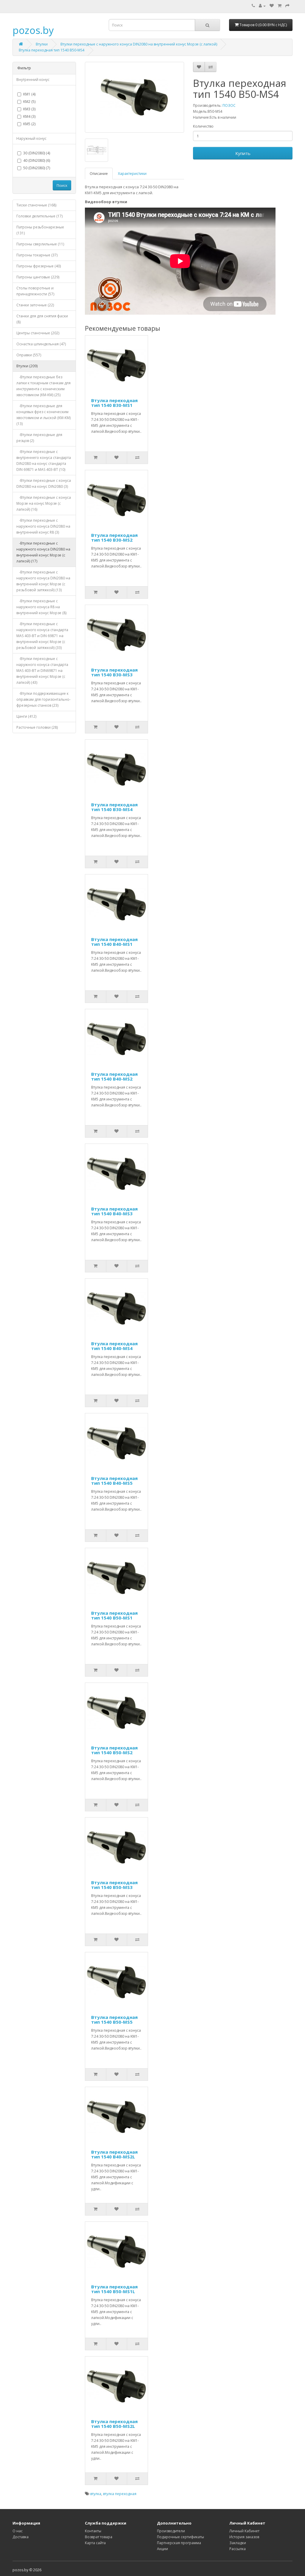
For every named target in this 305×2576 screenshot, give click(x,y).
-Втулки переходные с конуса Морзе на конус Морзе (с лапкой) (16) (44, 503)
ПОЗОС (229, 105)
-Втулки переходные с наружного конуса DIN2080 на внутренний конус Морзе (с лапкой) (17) (43, 552)
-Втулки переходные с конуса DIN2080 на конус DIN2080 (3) (44, 483)
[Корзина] (280, 6)
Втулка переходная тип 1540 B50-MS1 (114, 1615)
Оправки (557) (29, 355)
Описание (99, 174)
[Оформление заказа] (287, 6)
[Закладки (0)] (272, 6)
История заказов (244, 2537)
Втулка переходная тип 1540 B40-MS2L (114, 2154)
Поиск (62, 185)
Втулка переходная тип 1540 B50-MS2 (114, 1750)
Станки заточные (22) (35, 305)
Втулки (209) (27, 366)
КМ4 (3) (29, 116)
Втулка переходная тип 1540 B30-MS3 (114, 672)
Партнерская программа (179, 2543)
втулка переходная (120, 2494)
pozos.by (33, 30)
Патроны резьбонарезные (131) (40, 230)
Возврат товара (99, 2537)
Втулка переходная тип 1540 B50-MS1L (114, 2289)
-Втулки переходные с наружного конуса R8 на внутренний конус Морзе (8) (41, 607)
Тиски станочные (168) (36, 205)
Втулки (42, 44)
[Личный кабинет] (262, 6)
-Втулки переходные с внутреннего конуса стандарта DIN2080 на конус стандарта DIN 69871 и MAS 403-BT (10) (44, 461)
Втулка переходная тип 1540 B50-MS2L (114, 2424)
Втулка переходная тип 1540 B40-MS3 (114, 1211)
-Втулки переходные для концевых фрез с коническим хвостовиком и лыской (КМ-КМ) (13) (43, 415)
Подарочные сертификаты (180, 2537)
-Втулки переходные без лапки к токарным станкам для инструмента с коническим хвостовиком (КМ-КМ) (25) (43, 386)
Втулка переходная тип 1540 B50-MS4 (52, 50)
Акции (162, 2549)
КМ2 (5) (29, 102)
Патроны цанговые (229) (38, 277)
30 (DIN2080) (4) (37, 153)
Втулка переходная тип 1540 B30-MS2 (114, 538)
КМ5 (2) (29, 124)
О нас (18, 2531)
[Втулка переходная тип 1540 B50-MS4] (135, 97)
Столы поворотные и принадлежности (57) (35, 291)
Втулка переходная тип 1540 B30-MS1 (114, 403)
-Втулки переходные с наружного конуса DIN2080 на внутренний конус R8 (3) (43, 526)
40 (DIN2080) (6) (37, 160)
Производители (171, 2531)
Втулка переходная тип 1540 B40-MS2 (114, 1077)
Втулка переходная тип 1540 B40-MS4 (114, 1346)
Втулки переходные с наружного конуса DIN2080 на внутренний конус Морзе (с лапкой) (139, 44)
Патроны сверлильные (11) (40, 244)
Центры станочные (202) (38, 333)
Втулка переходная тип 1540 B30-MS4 (114, 807)
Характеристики (132, 174)
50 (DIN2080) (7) (37, 168)
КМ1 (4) (29, 94)
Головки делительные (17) (39, 216)
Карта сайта (95, 2543)
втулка (96, 2494)
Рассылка (238, 2549)
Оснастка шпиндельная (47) (41, 344)
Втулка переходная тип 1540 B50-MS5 (114, 2020)
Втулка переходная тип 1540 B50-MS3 (114, 1885)
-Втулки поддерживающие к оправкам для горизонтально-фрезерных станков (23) (43, 699)
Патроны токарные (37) (37, 255)
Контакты (93, 2531)
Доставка (21, 2537)
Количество (203, 126)
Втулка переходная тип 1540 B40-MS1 (114, 942)
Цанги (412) (26, 716)
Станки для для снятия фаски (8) (42, 319)
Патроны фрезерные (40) (39, 266)
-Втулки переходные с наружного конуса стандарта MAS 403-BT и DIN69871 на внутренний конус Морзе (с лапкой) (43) (42, 671)
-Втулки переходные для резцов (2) (39, 438)
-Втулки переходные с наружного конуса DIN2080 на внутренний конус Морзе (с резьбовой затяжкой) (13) (43, 581)
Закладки (238, 2543)
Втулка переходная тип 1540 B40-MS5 (114, 1481)
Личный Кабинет (244, 2531)
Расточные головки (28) (37, 727)
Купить (243, 153)
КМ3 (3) (29, 109)
